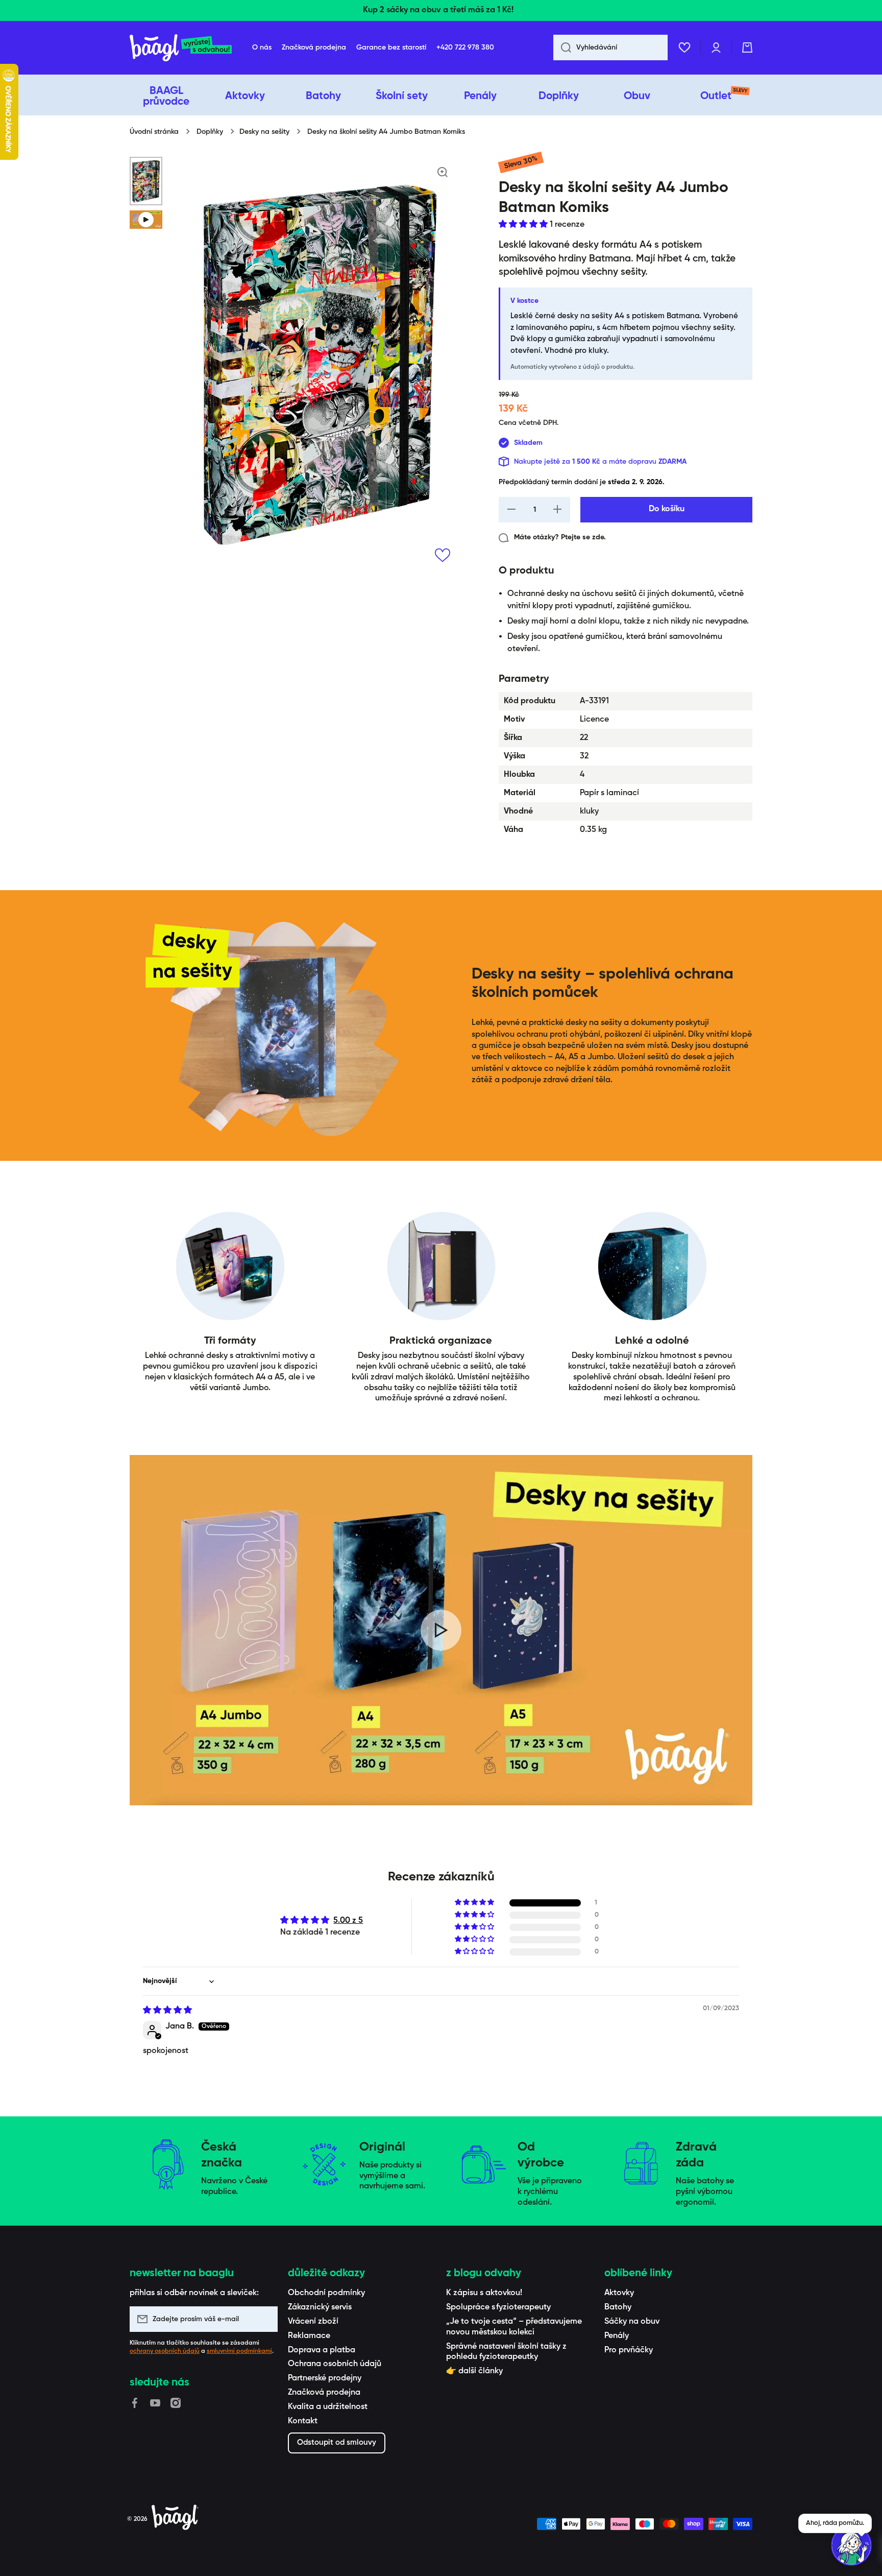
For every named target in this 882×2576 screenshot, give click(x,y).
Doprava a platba (322, 2350)
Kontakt (303, 2421)
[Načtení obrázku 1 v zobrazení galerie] (146, 181)
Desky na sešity (264, 132)
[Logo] (181, 48)
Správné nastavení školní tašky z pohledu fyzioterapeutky (506, 2352)
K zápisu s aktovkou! (484, 2293)
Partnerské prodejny (325, 2378)
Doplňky (210, 132)
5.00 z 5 (348, 1921)
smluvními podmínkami (239, 2351)
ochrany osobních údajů (165, 2351)
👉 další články (474, 2371)
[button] (747, 47)
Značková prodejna (324, 2393)
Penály (617, 2336)
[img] (167, 2011)
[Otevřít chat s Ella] (851, 2545)
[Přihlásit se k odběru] (265, 2319)
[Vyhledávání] (562, 47)
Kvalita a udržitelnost (328, 2407)
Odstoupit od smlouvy (337, 2442)
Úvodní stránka (154, 132)
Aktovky (619, 2293)
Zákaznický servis (320, 2307)
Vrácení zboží (313, 2322)
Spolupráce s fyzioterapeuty (498, 2307)
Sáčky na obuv (632, 2322)
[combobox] (610, 47)
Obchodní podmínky (326, 2293)
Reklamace (309, 2336)
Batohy (618, 2307)
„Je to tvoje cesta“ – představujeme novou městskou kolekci (514, 2327)
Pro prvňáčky (629, 2350)
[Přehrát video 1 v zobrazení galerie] (146, 220)
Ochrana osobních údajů (335, 2364)
